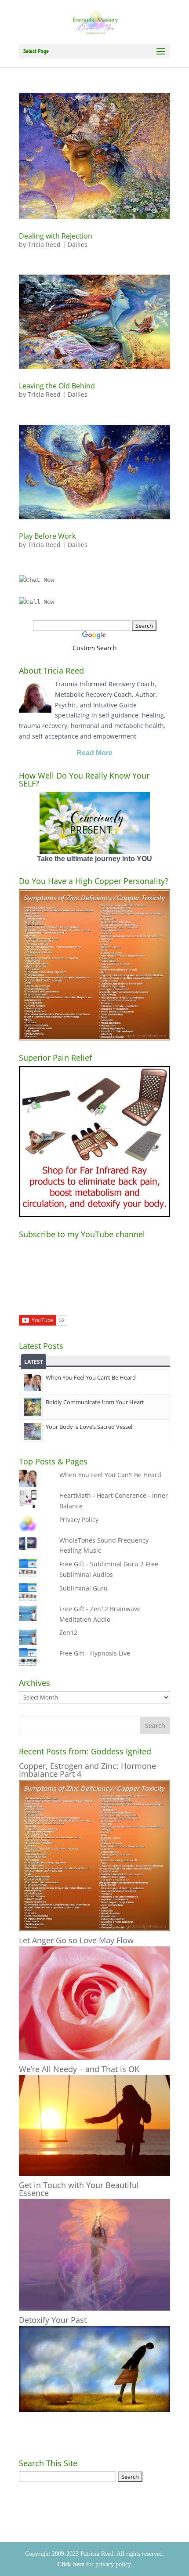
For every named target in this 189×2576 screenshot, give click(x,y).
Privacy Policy (79, 1520)
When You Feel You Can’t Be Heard (91, 1377)
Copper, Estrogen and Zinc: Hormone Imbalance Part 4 (87, 1770)
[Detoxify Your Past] (94, 2410)
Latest (34, 1362)
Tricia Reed (44, 245)
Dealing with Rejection (56, 236)
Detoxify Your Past (53, 2320)
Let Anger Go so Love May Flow (76, 1940)
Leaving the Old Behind (57, 386)
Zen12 (68, 1632)
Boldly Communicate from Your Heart (95, 1402)
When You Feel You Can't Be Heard (110, 1475)
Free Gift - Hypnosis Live (95, 1653)
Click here (71, 2564)
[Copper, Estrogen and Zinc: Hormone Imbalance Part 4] (94, 1929)
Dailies (78, 245)
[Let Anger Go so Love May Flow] (94, 2057)
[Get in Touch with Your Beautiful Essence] (94, 2308)
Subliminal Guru (84, 1588)
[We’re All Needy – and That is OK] (94, 2173)
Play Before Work (47, 536)
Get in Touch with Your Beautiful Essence (79, 2189)
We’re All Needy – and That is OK (79, 2069)
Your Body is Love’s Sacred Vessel (89, 1427)
